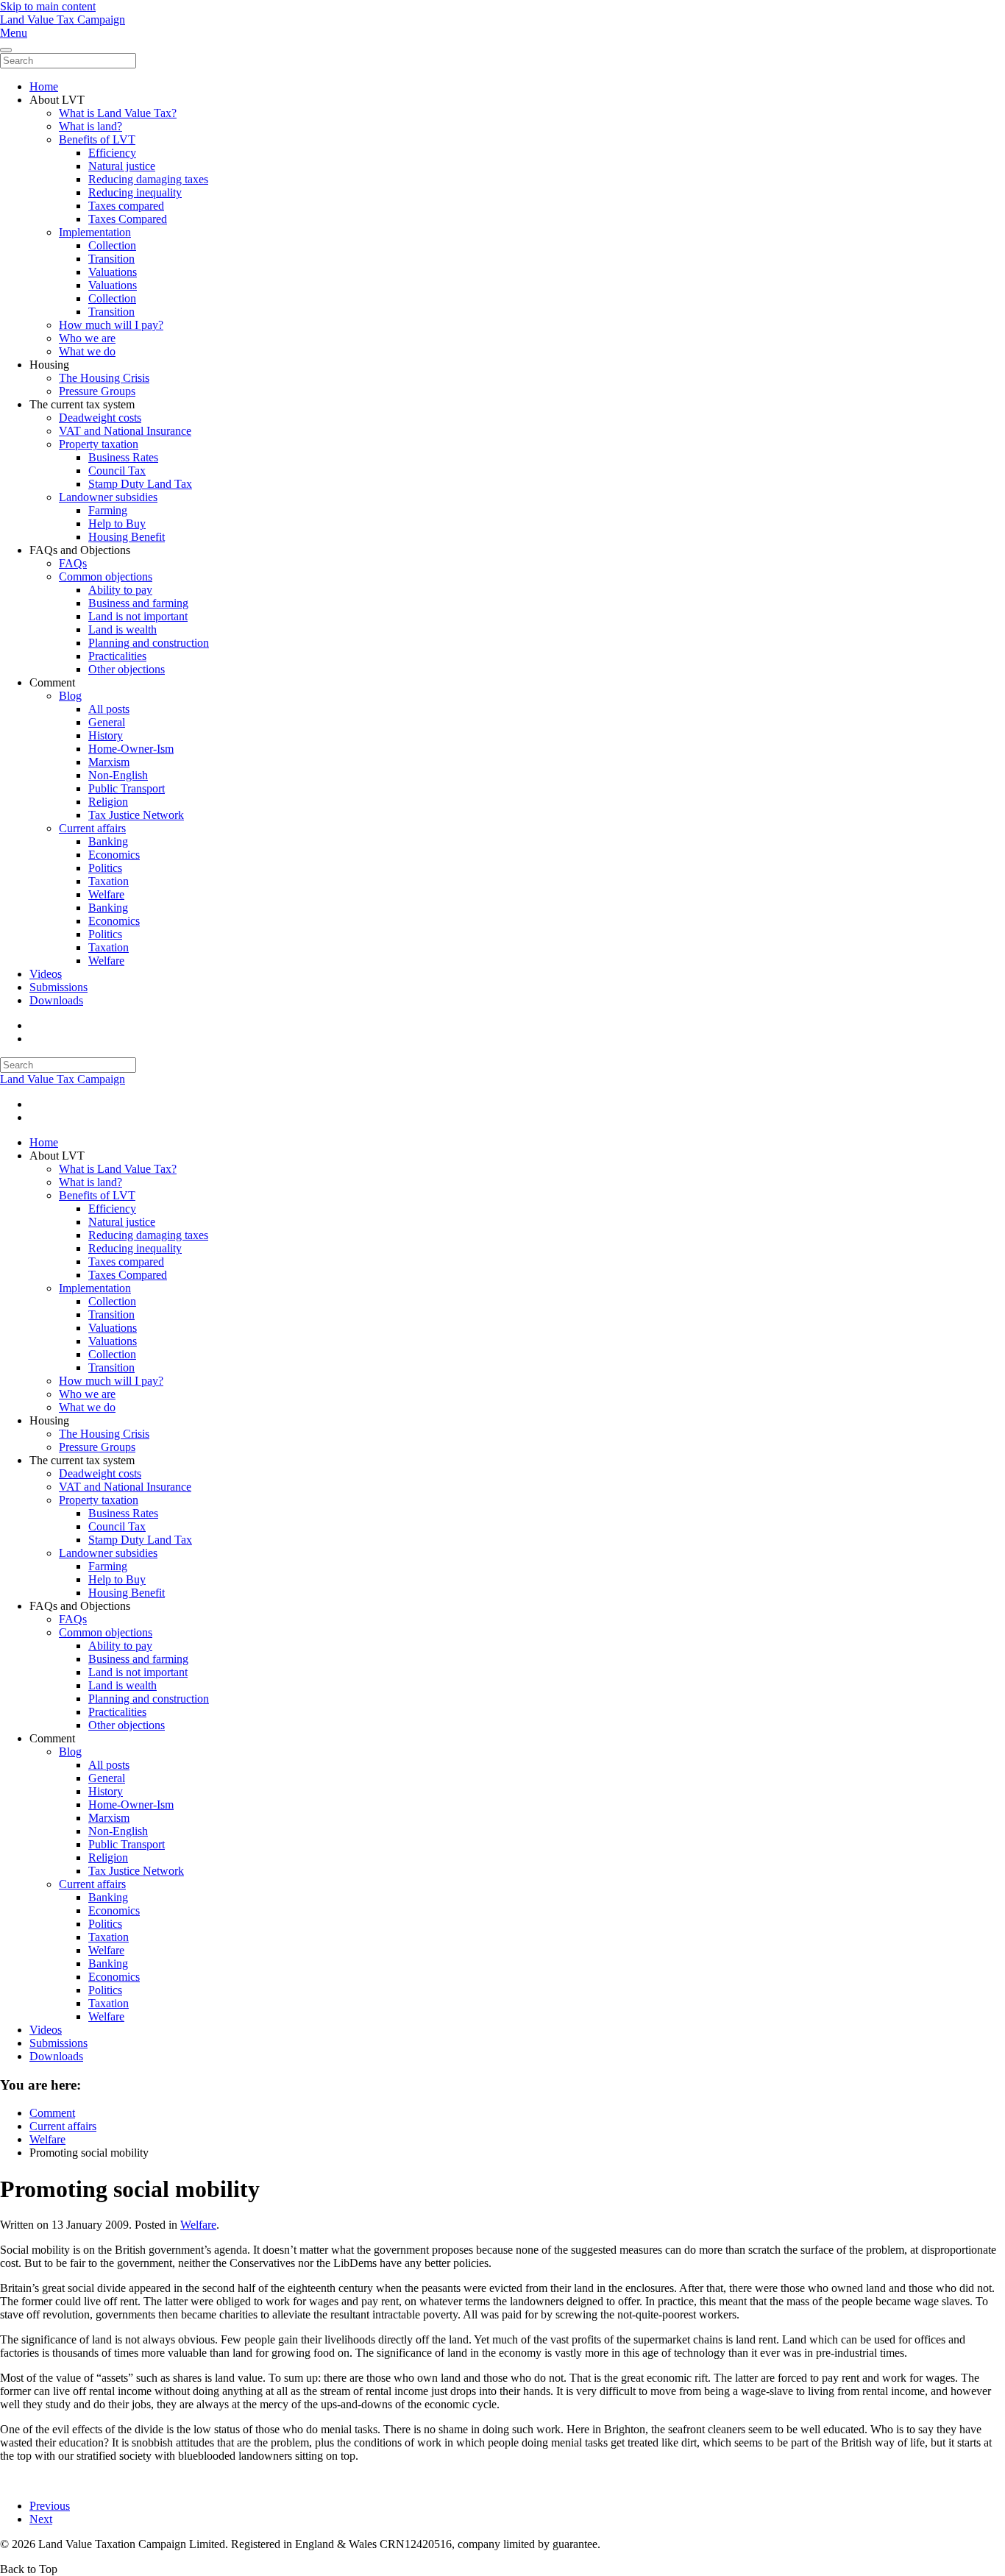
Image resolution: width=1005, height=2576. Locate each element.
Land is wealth (122, 629)
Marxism (109, 762)
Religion (108, 802)
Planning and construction (149, 643)
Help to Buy (117, 524)
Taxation (109, 881)
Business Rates (123, 457)
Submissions (58, 987)
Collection (112, 245)
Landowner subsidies (108, 497)
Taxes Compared (128, 219)
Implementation (95, 232)
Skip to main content (48, 6)
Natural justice (122, 166)
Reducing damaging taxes (148, 179)
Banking (108, 841)
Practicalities (117, 656)
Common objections (106, 576)
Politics (105, 868)
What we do (87, 351)
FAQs (73, 563)
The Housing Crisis (104, 378)
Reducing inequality (135, 192)
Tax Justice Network (136, 815)
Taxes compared (126, 206)
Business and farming (138, 603)
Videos (46, 974)
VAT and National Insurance (125, 431)
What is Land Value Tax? (118, 113)
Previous (50, 2506)
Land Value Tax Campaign (63, 19)
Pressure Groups (97, 391)
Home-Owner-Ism (131, 749)
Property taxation (99, 444)
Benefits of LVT (97, 139)
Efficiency (112, 153)
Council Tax (117, 471)
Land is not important (138, 616)
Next (41, 2519)
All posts (109, 709)
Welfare (106, 894)
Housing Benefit (127, 537)
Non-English (118, 775)
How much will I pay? (111, 325)
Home (44, 86)
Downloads (56, 1000)
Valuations (113, 272)
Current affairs (92, 828)
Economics (114, 855)
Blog (70, 696)
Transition (111, 259)
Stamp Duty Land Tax (140, 484)
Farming (108, 510)
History (106, 735)
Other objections (127, 669)
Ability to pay (120, 590)
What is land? (90, 126)
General (107, 722)
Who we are (87, 338)
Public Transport (127, 788)
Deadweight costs (100, 418)
